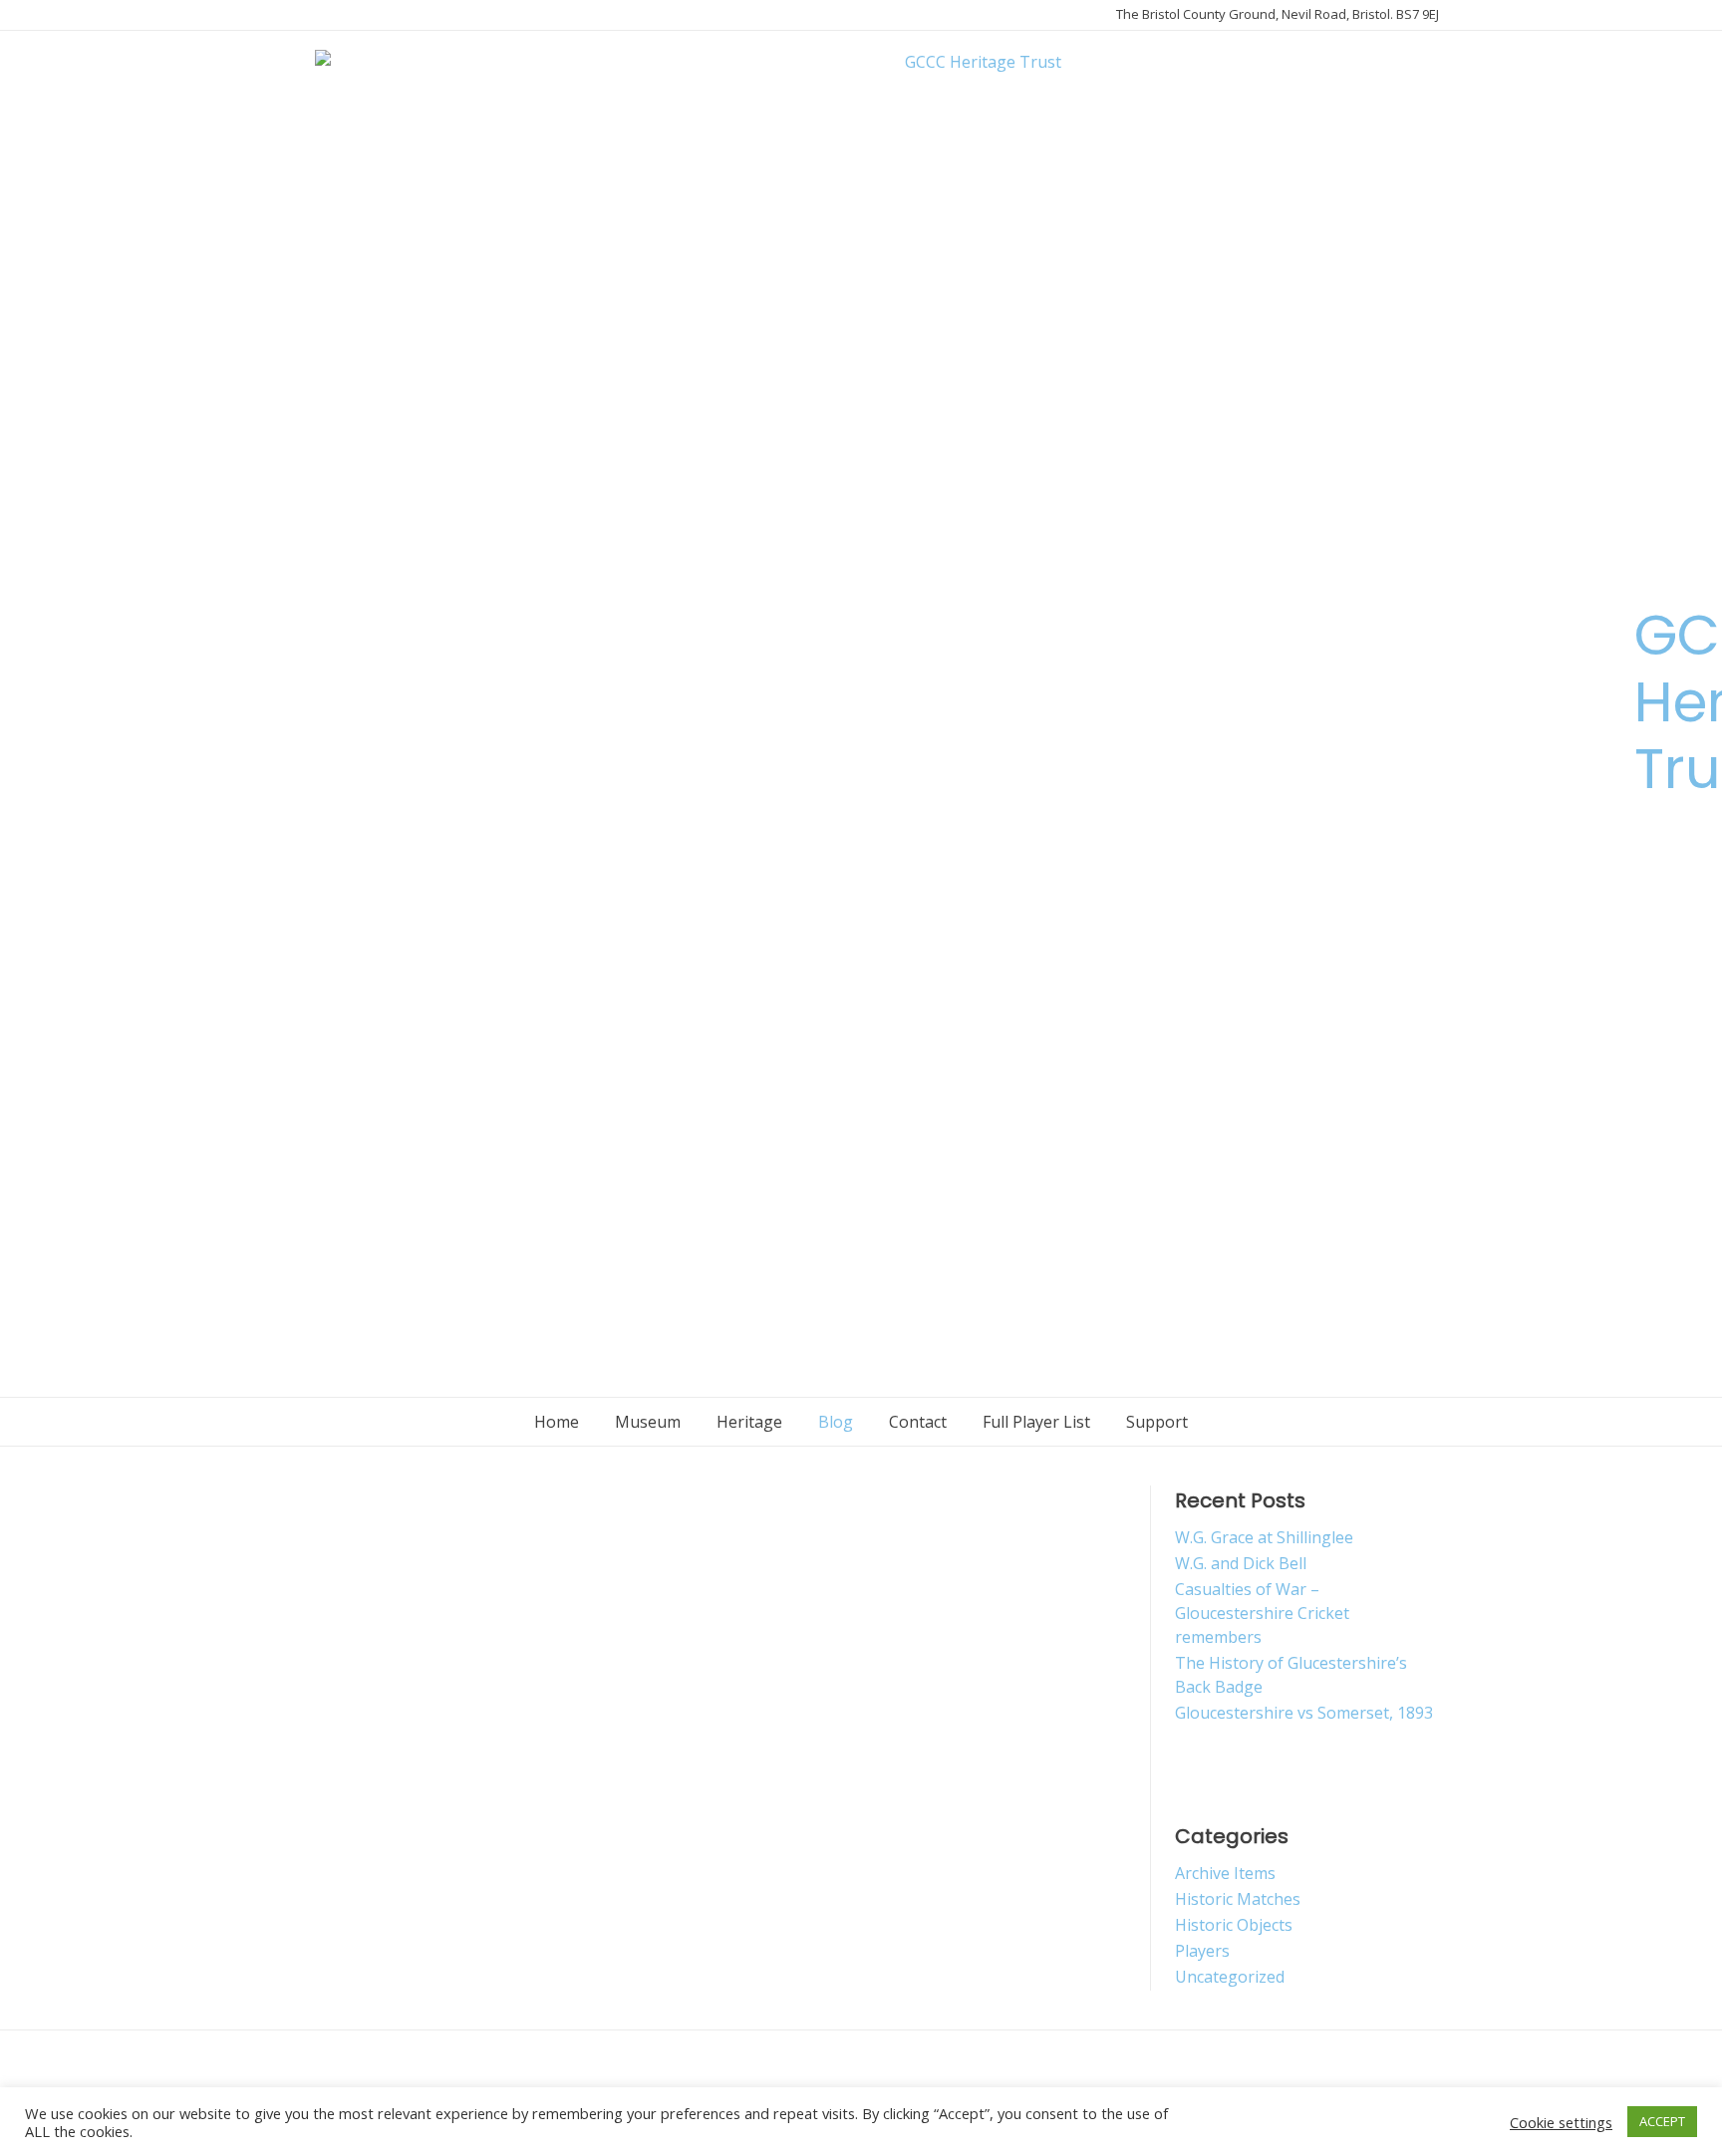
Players (1202, 1951)
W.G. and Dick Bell (1241, 1563)
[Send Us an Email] (294, 665)
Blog (836, 1422)
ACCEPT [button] (1662, 2121)
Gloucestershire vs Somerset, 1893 (1304, 1713)
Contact (918, 1422)
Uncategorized (1230, 1977)
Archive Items (1225, 1873)
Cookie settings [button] (1561, 2122)
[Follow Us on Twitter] (294, 706)
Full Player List (1036, 1422)
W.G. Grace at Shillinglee (1264, 1537)
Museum (648, 1422)
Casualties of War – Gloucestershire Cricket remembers (1262, 1613)
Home (557, 1422)
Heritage (749, 1422)
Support (1157, 1422)
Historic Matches (1238, 1899)
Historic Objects (1234, 1925)
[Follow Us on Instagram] (294, 748)
